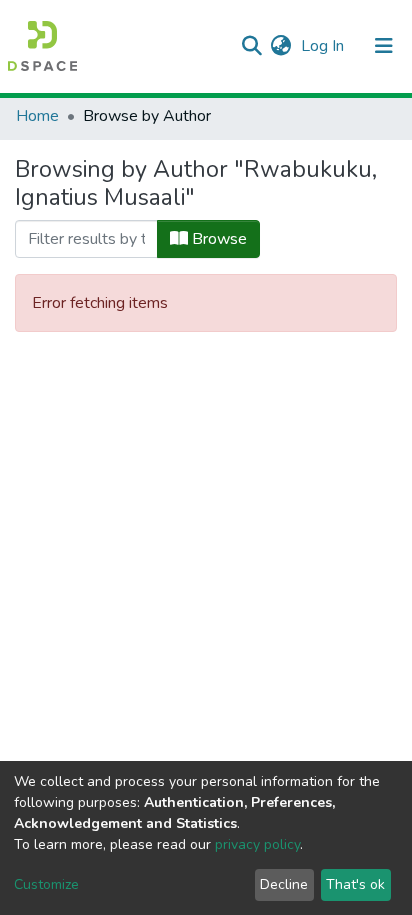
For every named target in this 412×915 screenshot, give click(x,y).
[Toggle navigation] (384, 46)
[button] (280, 46)
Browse (217, 239)
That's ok (355, 884)
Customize (46, 884)
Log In (324, 46)
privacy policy (257, 844)
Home (37, 116)
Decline (284, 884)
